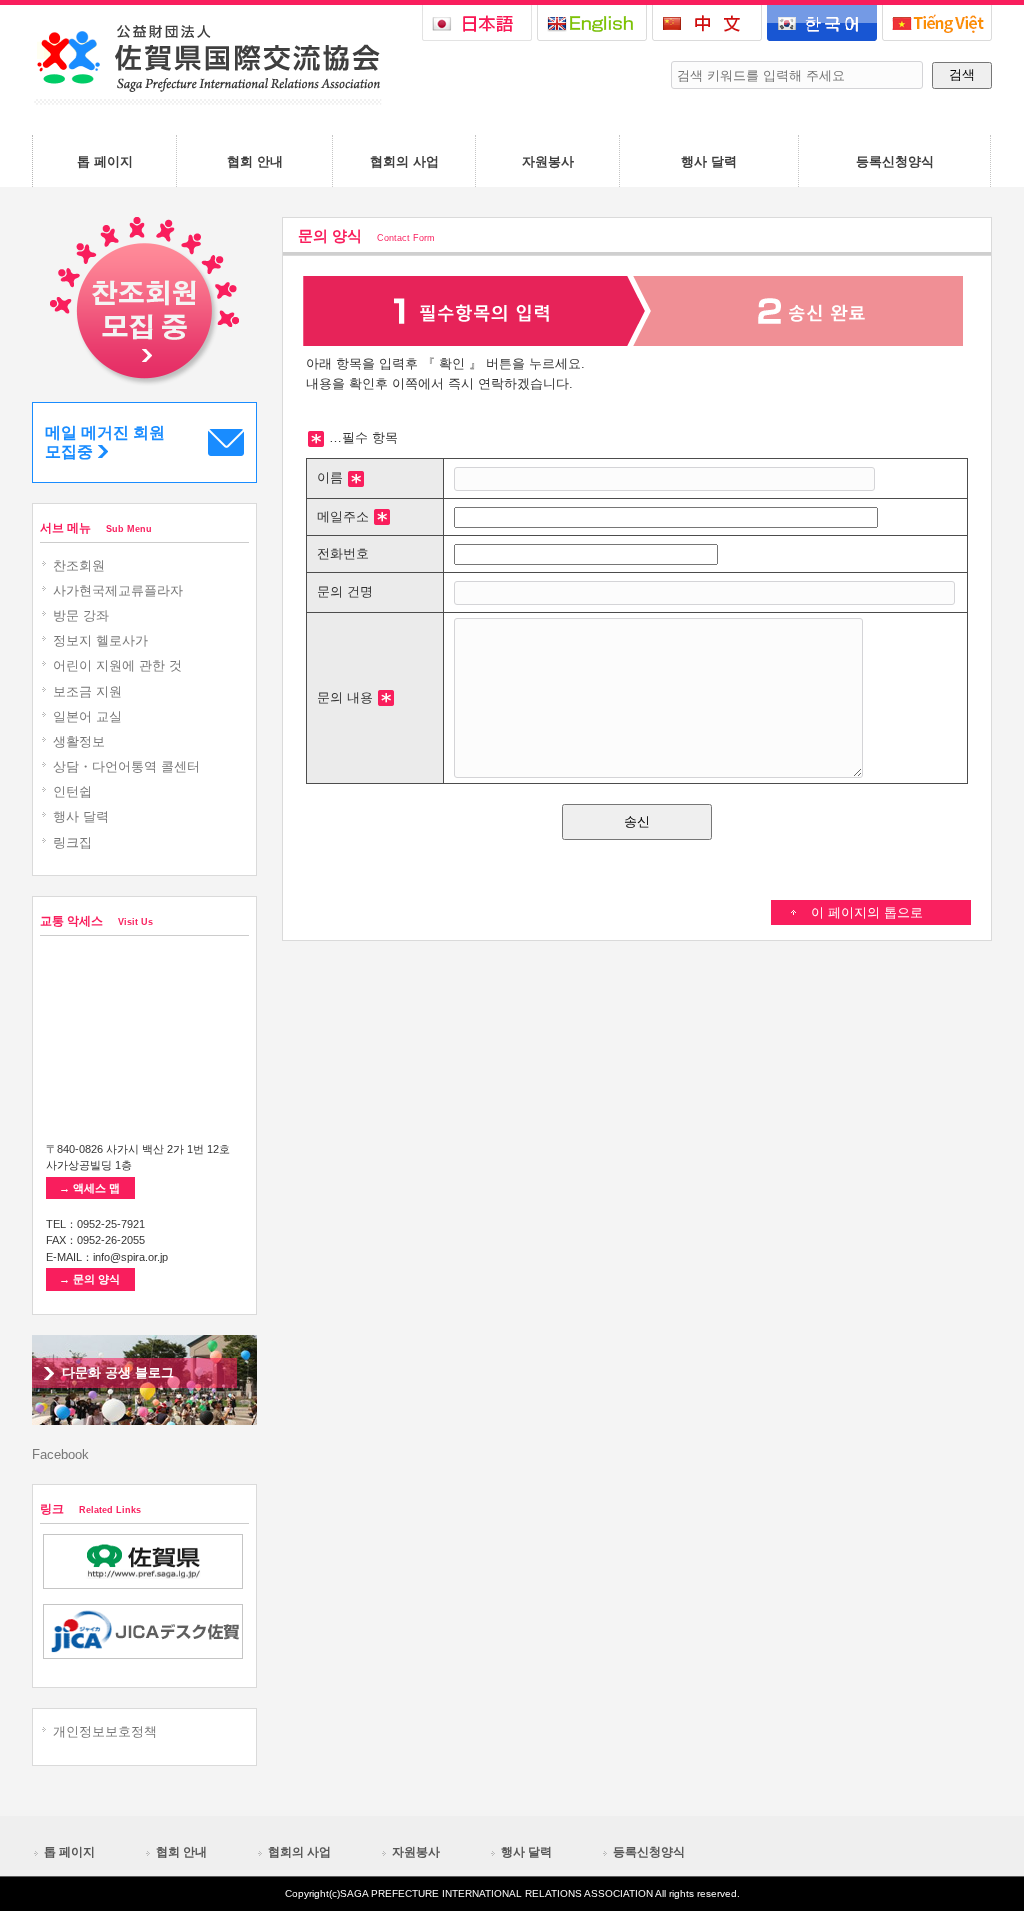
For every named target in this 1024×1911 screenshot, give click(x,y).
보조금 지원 (87, 691)
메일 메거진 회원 (105, 442)
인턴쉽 (72, 791)
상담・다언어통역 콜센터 (126, 766)
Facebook (60, 1454)
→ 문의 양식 (89, 1279)
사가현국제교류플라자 (118, 590)
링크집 (72, 842)
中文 (707, 23)
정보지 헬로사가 (100, 640)
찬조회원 (79, 565)
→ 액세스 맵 (89, 1188)
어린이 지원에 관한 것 (117, 665)
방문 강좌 (81, 615)
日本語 (477, 23)
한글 (822, 23)
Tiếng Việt (937, 23)
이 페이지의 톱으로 (867, 912)
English (592, 23)
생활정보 (79, 741)
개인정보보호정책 (105, 1731)
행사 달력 (81, 816)
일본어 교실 (87, 716)
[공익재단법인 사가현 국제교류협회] (207, 100)
